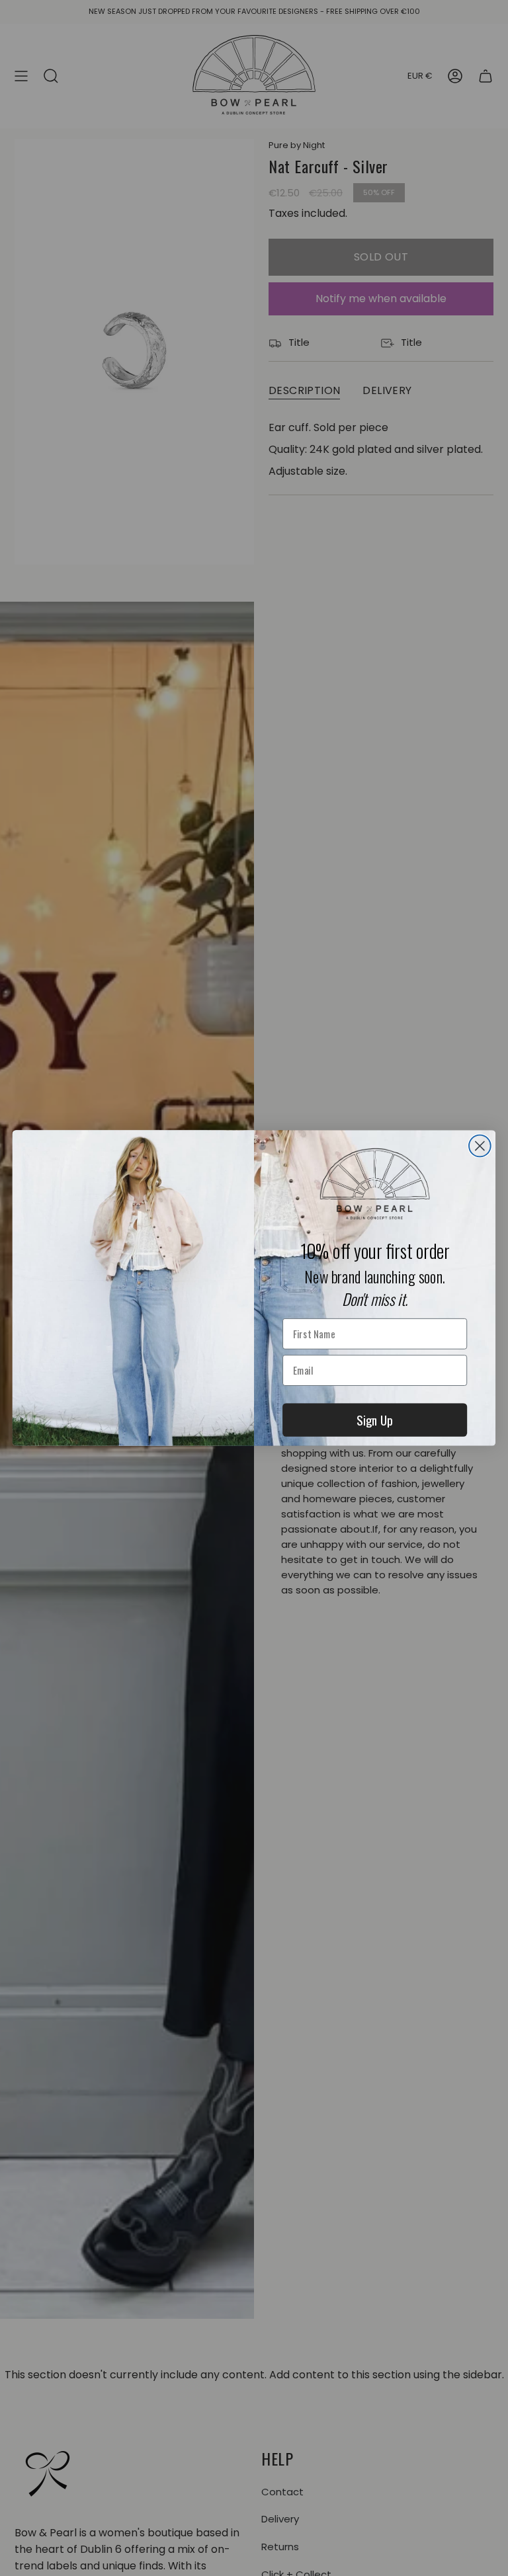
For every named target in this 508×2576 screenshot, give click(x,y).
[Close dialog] (480, 1146)
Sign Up (374, 1420)
